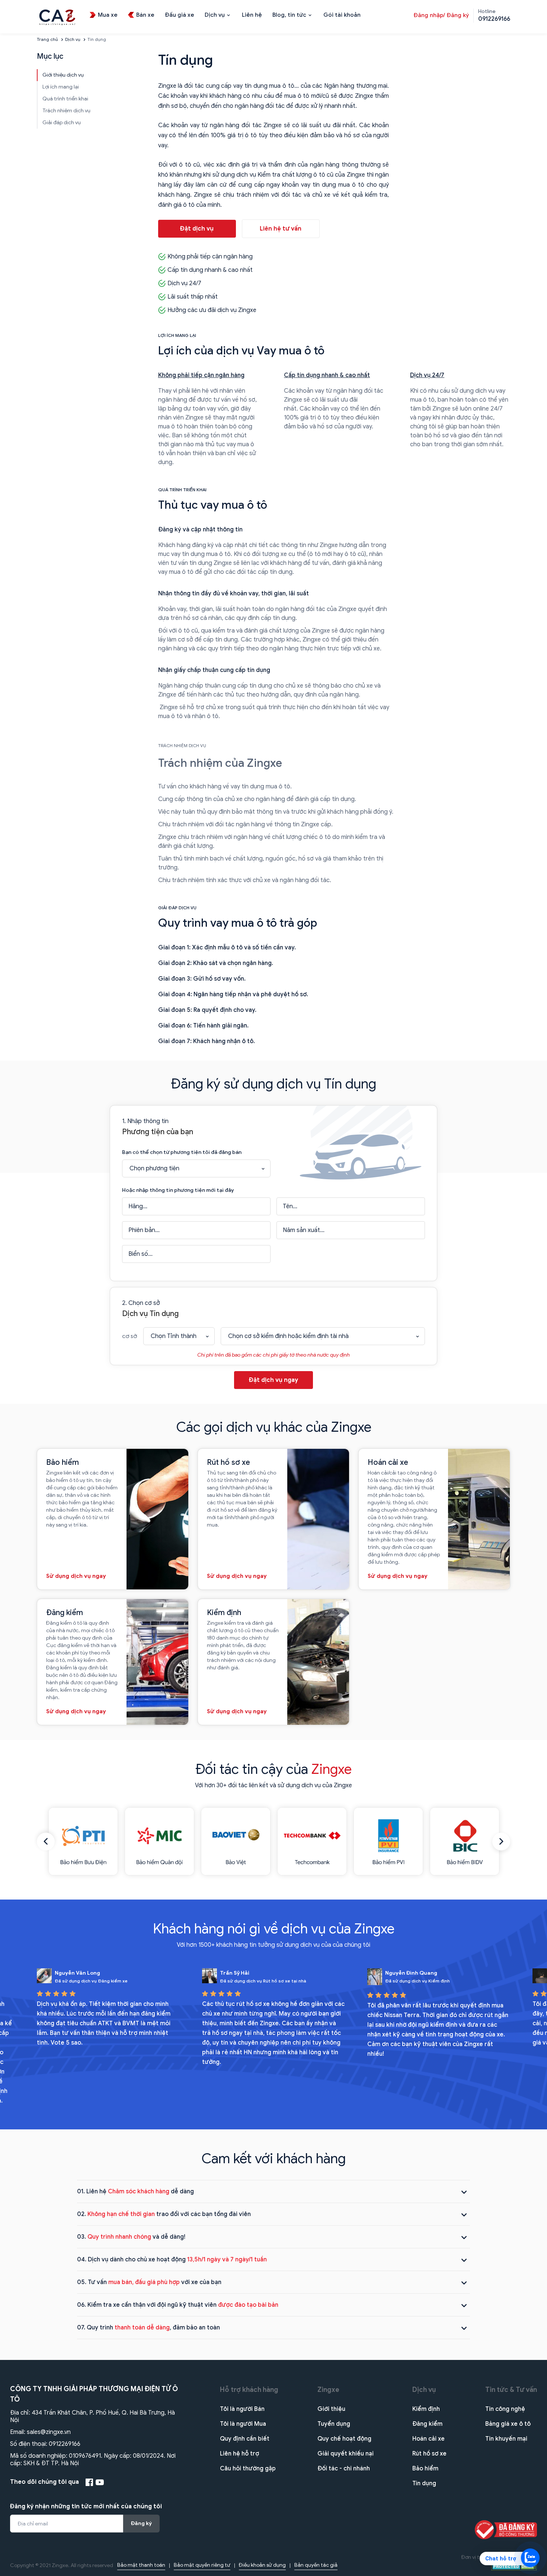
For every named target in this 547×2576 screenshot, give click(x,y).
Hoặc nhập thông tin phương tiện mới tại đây (178, 1190)
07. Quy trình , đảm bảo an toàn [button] (148, 2328)
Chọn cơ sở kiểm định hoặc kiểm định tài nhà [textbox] (288, 1336)
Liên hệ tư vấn (281, 229)
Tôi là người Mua (243, 2424)
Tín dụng (424, 2483)
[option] (83, 1841)
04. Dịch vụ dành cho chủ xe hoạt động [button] (172, 2260)
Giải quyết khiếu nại (346, 2454)
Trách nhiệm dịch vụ (66, 111)
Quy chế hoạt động (344, 2439)
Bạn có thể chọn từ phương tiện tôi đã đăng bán (182, 1152)
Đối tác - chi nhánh (344, 2469)
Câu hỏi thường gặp (248, 2469)
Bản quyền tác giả (316, 2565)
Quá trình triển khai (65, 99)
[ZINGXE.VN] (57, 16)
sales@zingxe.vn (49, 2432)
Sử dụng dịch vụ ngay (76, 1576)
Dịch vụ (73, 39)
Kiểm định (426, 2409)
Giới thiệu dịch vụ (63, 75)
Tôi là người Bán (242, 2409)
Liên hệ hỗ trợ (239, 2454)
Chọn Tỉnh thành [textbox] (174, 1336)
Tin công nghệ (505, 2409)
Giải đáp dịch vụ (62, 123)
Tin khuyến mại (506, 2439)
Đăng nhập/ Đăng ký (441, 15)
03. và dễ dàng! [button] (131, 2237)
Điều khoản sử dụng (262, 2565)
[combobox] (196, 1168)
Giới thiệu (331, 2409)
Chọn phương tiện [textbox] (154, 1168)
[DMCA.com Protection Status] (514, 2566)
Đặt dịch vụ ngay (273, 1380)
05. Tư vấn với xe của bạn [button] (149, 2282)
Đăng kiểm (427, 2424)
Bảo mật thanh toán (141, 2565)
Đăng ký (141, 2523)
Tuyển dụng (334, 2424)
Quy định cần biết (245, 2439)
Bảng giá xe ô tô (508, 2424)
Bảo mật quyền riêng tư (202, 2565)
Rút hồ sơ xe (429, 2454)
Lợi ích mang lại (61, 87)
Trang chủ (47, 39)
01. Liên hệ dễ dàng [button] (135, 2191)
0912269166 (65, 2444)
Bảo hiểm (425, 2469)
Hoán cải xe (428, 2439)
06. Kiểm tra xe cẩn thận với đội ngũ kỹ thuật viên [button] (178, 2305)
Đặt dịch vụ (197, 229)
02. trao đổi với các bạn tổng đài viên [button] (164, 2214)
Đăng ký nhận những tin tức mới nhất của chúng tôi (86, 2506)
